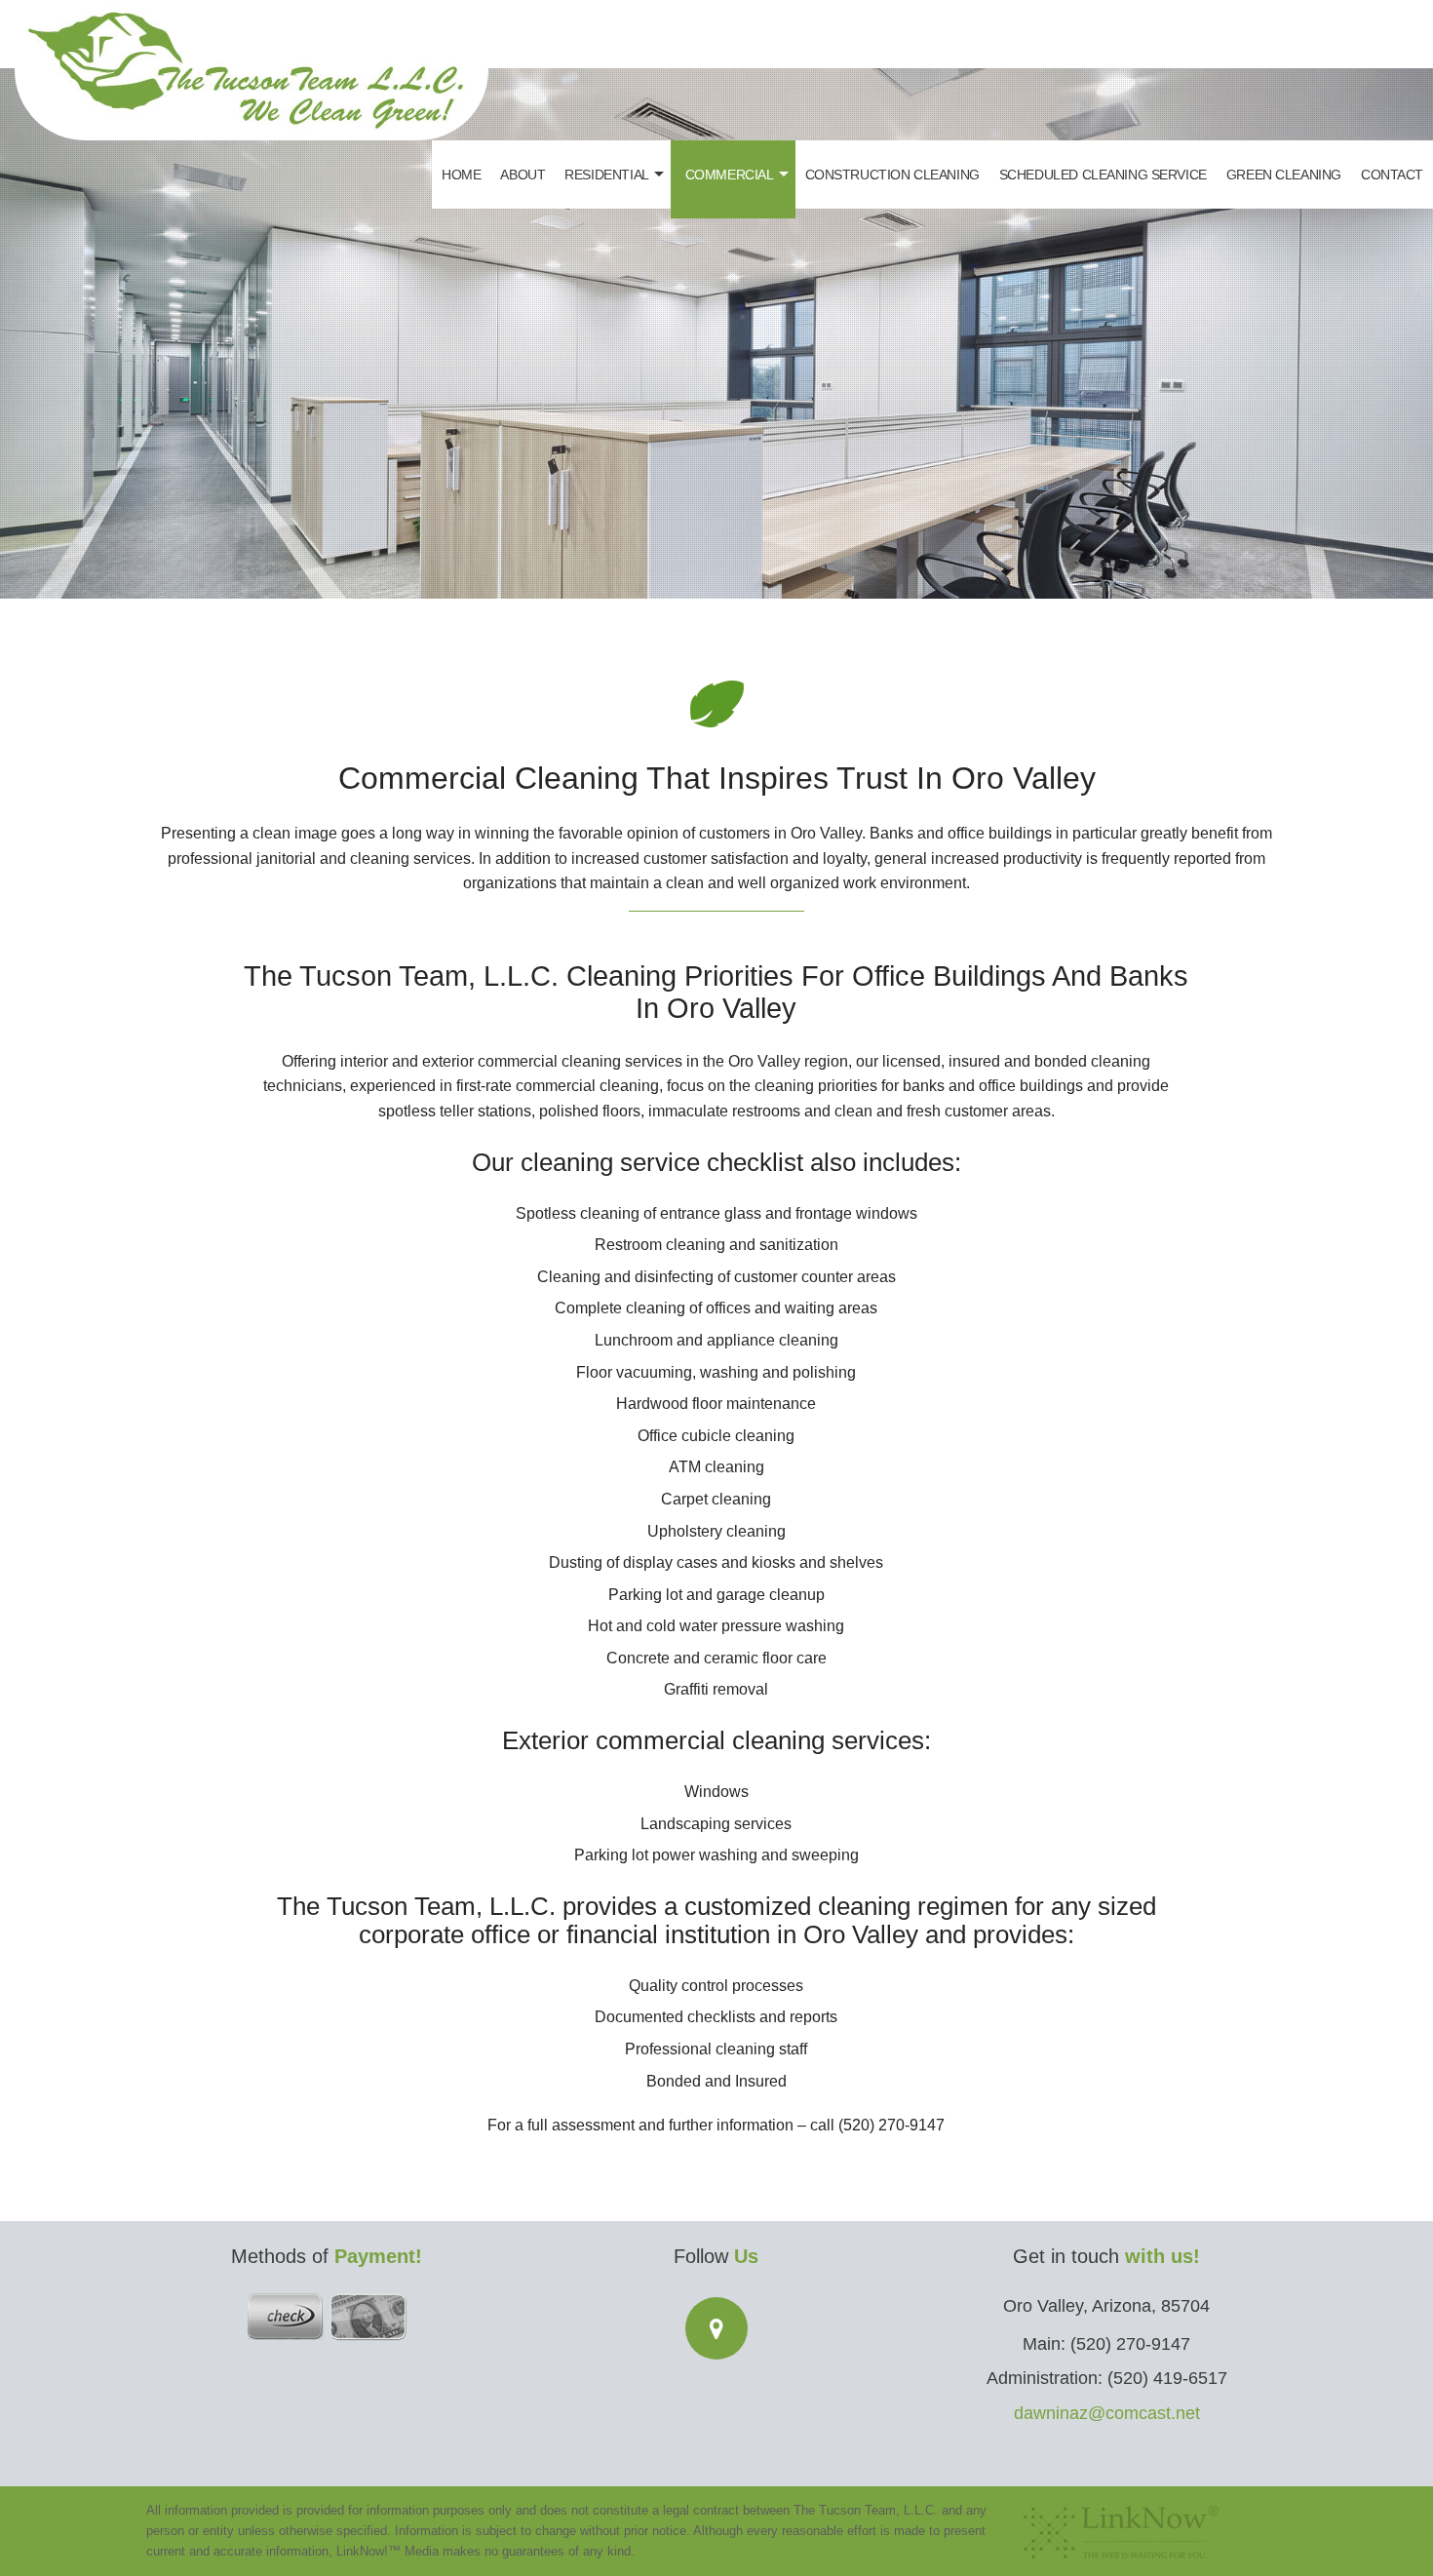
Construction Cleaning (892, 175)
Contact (1392, 175)
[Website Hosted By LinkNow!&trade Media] (1121, 2527)
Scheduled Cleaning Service (1103, 175)
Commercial (730, 175)
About (523, 175)
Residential (606, 175)
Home (461, 175)
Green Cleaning (1284, 175)
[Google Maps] (716, 2332)
